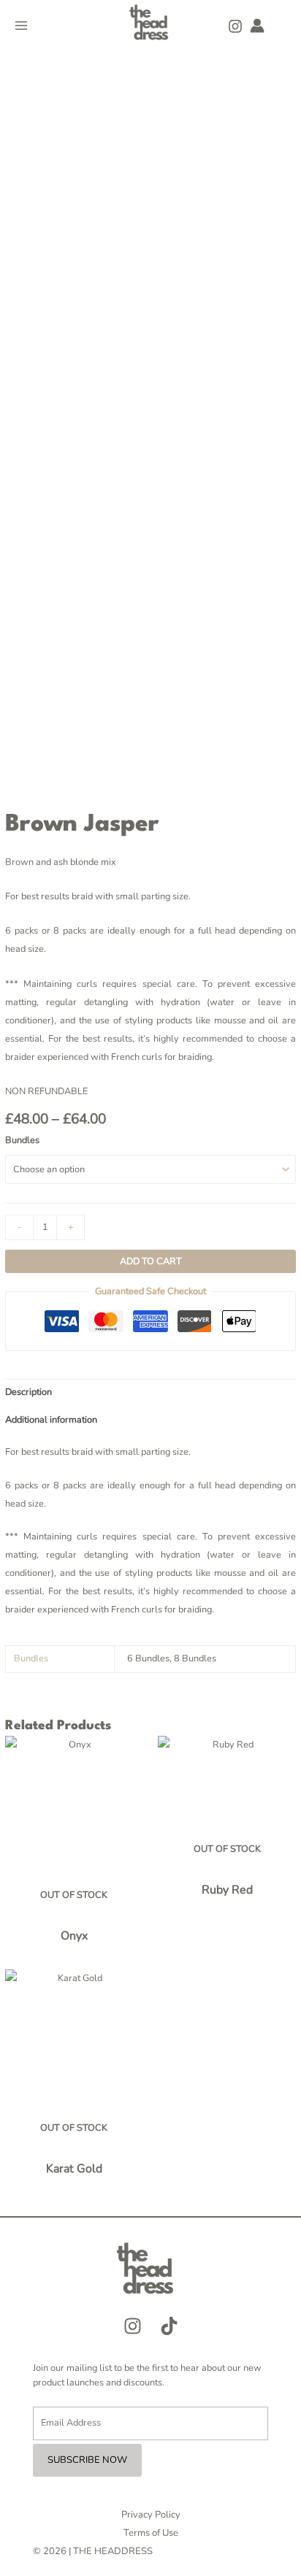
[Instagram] (235, 26)
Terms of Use (151, 2533)
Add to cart (151, 1261)
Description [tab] (28, 1392)
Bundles (22, 1140)
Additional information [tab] (51, 1420)
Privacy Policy (151, 2515)
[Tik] (169, 2326)
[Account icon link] (257, 26)
